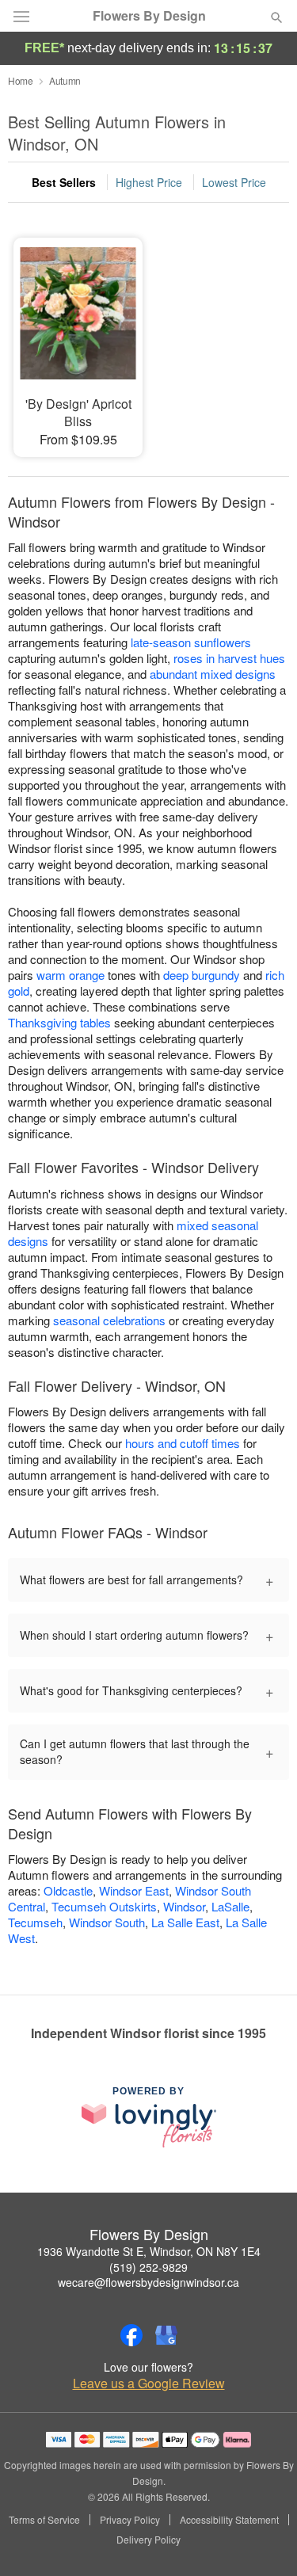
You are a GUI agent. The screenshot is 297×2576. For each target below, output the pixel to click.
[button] (263, 2540)
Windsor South (107, 1922)
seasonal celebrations (109, 1320)
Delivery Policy (148, 2540)
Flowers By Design (149, 16)
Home (21, 80)
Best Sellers (64, 182)
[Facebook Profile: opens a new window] (131, 2335)
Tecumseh (35, 1922)
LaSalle (230, 1906)
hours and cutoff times (183, 1443)
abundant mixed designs (213, 674)
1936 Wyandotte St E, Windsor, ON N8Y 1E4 (149, 2251)
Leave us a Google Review (149, 2384)
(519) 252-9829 (148, 2267)
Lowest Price (234, 182)
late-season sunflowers (191, 642)
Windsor (184, 1906)
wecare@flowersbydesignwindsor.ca (148, 2282)
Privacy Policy (130, 2520)
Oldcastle (68, 1890)
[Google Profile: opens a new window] (166, 2335)
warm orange (70, 975)
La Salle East (185, 1922)
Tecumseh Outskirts (104, 1906)
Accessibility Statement (229, 2520)
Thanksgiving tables (59, 1022)
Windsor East (134, 1890)
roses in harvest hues (229, 658)
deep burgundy (202, 975)
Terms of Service (44, 2520)
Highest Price (149, 182)
